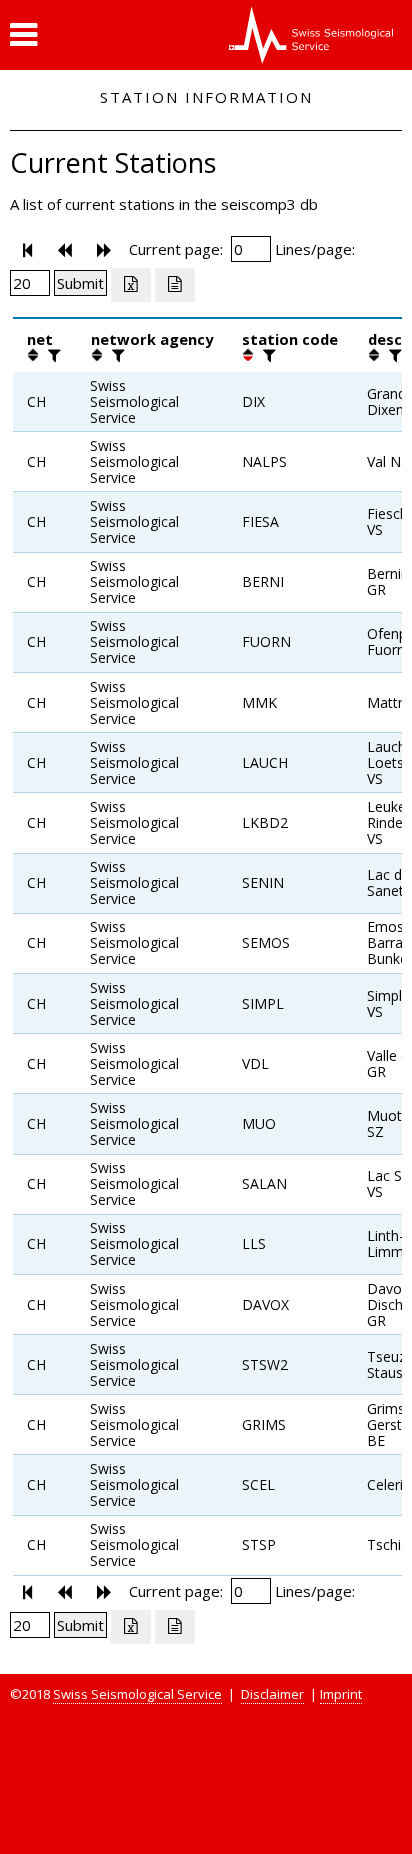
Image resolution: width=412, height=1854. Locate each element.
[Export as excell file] (131, 285)
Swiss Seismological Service (137, 1694)
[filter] (52, 355)
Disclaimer (272, 1694)
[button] (23, 35)
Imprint (341, 1694)
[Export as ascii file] (175, 285)
